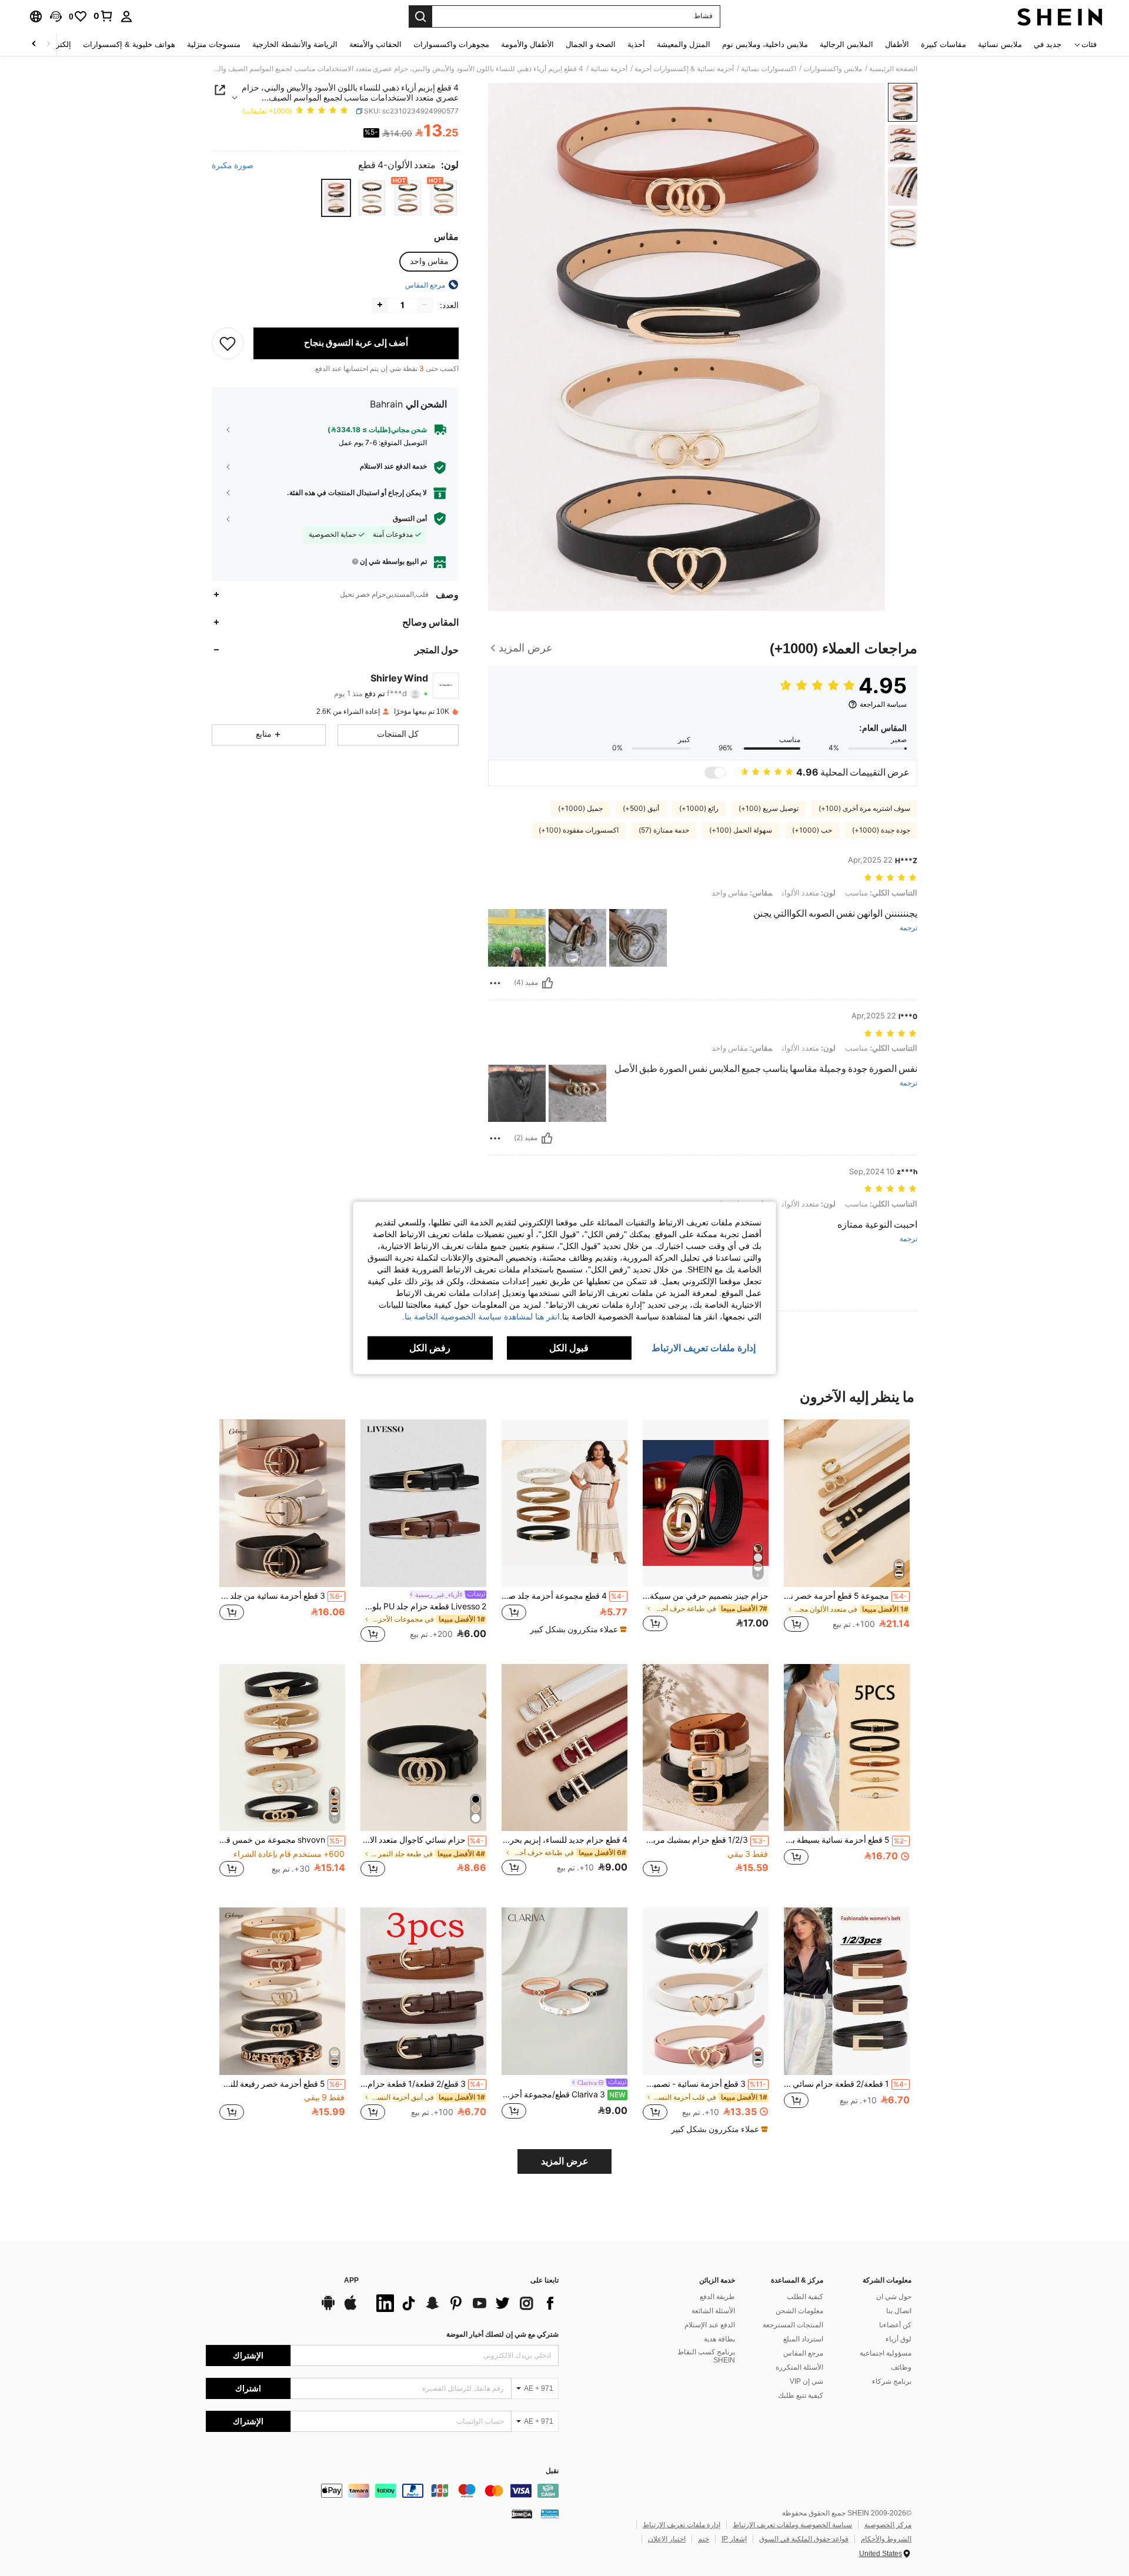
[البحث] (420, 16)
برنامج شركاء (892, 2381)
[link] (103, 16)
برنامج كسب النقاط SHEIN (706, 2356)
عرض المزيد (565, 2161)
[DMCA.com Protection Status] (522, 2514)
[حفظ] (228, 343)
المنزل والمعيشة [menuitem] (684, 44)
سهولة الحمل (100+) (741, 830)
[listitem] (847, 1532)
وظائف (901, 2367)
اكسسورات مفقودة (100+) (579, 830)
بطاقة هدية (719, 2339)
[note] (577, 1629)
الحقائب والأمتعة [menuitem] (375, 44)
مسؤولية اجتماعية (886, 2353)
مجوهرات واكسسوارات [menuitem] (451, 44)
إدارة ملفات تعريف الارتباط (682, 2525)
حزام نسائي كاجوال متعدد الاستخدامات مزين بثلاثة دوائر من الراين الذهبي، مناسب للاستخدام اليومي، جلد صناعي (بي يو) (422, 1840)
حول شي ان (894, 2297)
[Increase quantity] (380, 305)
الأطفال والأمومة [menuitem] (527, 44)
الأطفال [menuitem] (897, 44)
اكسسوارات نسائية (769, 69)
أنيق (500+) (641, 808)
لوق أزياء (898, 2339)
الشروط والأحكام (886, 2539)
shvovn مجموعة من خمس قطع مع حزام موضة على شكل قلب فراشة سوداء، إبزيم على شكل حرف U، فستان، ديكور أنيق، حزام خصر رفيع (281, 1840)
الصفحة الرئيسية (893, 69)
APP (351, 2281)
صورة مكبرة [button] (233, 165)
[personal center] (126, 16)
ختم (704, 2539)
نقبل (552, 2471)
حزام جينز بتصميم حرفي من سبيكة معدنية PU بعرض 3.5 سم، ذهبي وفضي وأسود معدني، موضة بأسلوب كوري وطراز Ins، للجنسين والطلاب (706, 1596)
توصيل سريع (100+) (769, 808)
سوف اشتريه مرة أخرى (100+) (864, 808)
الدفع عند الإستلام (710, 2325)
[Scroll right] (34, 44)
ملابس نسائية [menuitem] (1000, 44)
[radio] (444, 198)
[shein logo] (1060, 16)
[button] (56, 16)
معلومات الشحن (799, 2311)
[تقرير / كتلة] (495, 983)
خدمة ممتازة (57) (664, 830)
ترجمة (908, 928)
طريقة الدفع (717, 2297)
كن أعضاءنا (895, 2325)
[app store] (350, 2308)
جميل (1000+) (580, 808)
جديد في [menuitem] (1048, 44)
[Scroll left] (48, 44)
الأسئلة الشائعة (713, 2311)
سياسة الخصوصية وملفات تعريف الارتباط (792, 2525)
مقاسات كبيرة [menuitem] (943, 44)
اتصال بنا (899, 2311)
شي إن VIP (806, 2381)
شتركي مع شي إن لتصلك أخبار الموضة (502, 2334)
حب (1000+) (812, 830)
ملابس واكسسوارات (833, 69)
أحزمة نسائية (609, 69)
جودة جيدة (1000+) (881, 830)
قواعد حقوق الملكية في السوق (804, 2539)
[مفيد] (547, 983)
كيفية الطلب (805, 2297)
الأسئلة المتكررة (799, 2367)
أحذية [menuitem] (636, 44)
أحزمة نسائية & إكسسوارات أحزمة (684, 69)
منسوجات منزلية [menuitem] (214, 44)
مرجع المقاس (803, 2353)
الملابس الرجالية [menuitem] (846, 44)
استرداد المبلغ (803, 2339)
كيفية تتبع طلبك (801, 2395)
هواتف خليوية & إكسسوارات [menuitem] (129, 44)
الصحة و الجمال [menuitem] (591, 44)
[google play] (328, 2308)
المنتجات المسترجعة (793, 2325)
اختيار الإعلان (667, 2539)
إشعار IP (734, 2539)
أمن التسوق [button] (410, 519)
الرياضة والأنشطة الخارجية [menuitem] (295, 44)
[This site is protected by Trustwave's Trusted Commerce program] (550, 2514)
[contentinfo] (382, 2491)
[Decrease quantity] (425, 305)
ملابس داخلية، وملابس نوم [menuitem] (765, 44)
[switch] (715, 773)
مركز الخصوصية (888, 2525)
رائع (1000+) (699, 808)
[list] (465, 2303)
